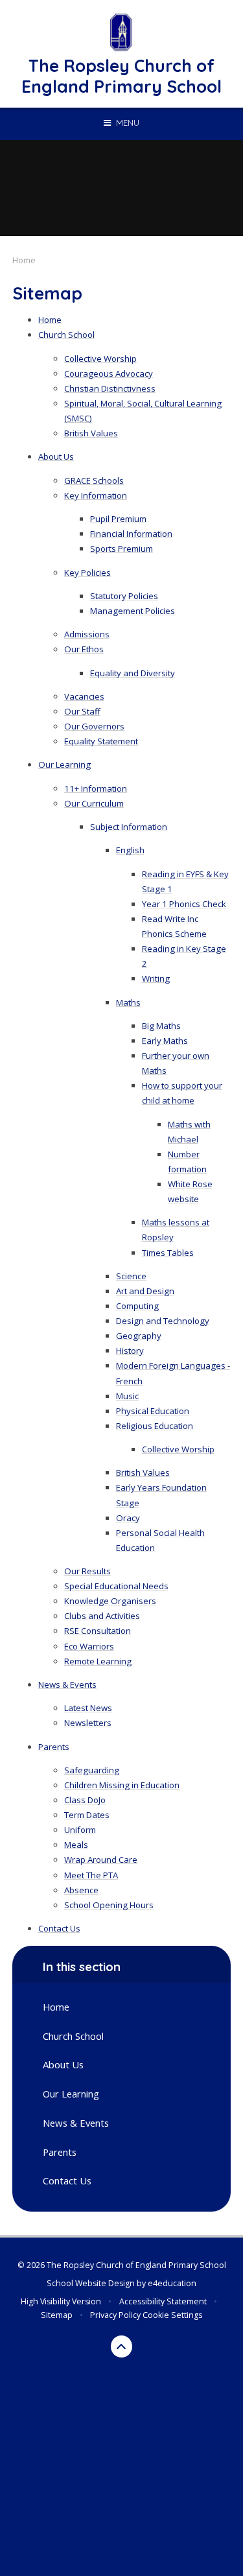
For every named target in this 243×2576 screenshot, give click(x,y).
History (130, 1351)
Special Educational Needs (116, 1586)
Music (127, 1396)
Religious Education (155, 1426)
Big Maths (161, 1026)
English (130, 850)
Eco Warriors (89, 1646)
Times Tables (168, 1253)
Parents (54, 1747)
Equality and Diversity (133, 673)
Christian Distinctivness (110, 388)
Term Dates (87, 1815)
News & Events (67, 1684)
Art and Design (145, 1291)
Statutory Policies (124, 596)
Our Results (87, 1571)
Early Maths (165, 1041)
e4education (172, 2283)
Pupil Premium (118, 519)
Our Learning (64, 764)
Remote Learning (98, 1661)
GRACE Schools (94, 480)
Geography (139, 1336)
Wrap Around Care (101, 1860)
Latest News (88, 1708)
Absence (81, 1890)
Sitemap (57, 2315)
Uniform (80, 1830)
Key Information (96, 495)
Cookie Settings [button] (172, 2315)
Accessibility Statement (163, 2301)
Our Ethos (84, 649)
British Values (91, 433)
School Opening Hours (109, 1905)
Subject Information (129, 827)
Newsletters (88, 1723)
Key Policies (87, 573)
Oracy (128, 1518)
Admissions (87, 634)
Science (131, 1276)
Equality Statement (101, 741)
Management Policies (133, 611)
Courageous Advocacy (109, 373)
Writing (156, 978)
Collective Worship (100, 359)
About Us (56, 456)
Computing (137, 1306)
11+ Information (96, 788)
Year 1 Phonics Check (184, 904)
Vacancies (84, 696)
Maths (128, 1002)
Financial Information (131, 534)
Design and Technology (163, 1321)
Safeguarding (92, 1770)
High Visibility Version (61, 2301)
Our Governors (94, 726)
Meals (76, 1845)
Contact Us (59, 1928)
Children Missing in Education (122, 1785)
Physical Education (153, 1411)
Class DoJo (85, 1800)
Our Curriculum (94, 803)
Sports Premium (121, 549)
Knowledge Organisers (110, 1601)
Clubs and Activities (102, 1616)
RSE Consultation (98, 1631)
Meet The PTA (91, 1875)
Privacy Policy (115, 2315)
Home (24, 260)
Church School (66, 335)
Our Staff (82, 711)
